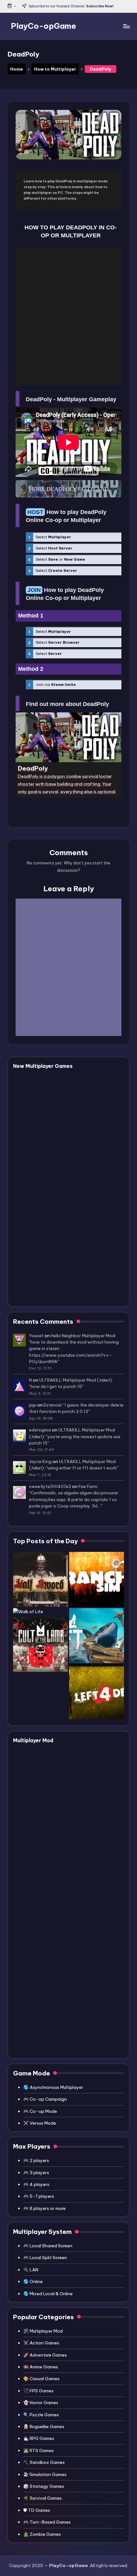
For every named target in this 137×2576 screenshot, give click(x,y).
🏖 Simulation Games (45, 2474)
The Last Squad (60, 1172)
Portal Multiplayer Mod (70, 1975)
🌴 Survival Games (43, 2498)
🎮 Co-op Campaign (45, 2099)
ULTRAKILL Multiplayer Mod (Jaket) (76, 1380)
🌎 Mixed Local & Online (48, 2294)
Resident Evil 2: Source (70, 1920)
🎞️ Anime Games (41, 2367)
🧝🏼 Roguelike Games (44, 2426)
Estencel (53, 1405)
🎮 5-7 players (39, 2196)
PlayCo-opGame (43, 26)
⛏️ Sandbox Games (44, 2462)
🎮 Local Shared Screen (48, 2246)
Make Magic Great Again (73, 1263)
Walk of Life (54, 1194)
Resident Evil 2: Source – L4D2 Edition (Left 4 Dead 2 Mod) (77, 1857)
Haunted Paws (58, 1103)
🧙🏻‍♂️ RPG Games (39, 2438)
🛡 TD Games (37, 2510)
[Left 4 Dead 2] (97, 1692)
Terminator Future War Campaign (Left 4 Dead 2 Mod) (74, 1817)
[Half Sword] (40, 1579)
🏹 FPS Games (38, 2391)
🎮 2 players (36, 2160)
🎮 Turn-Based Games (47, 2522)
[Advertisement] (68, 316)
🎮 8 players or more (44, 2208)
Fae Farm (88, 1486)
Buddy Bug (53, 1080)
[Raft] (97, 1636)
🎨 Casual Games (41, 2379)
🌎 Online (33, 2281)
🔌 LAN (31, 2270)
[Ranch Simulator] (97, 1579)
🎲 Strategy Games (44, 2486)
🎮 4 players (36, 2184)
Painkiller (50, 1286)
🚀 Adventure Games (45, 2355)
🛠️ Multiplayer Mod (43, 2331)
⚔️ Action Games (41, 2343)
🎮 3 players (36, 2173)
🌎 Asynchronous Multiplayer (53, 2087)
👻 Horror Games (41, 2403)
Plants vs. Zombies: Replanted (80, 1217)
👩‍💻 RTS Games (39, 2450)
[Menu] (126, 26)
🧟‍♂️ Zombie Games (42, 2534)
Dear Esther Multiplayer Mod (78, 1754)
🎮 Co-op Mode (40, 2111)
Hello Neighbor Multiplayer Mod (83, 1336)
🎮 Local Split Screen (45, 2258)
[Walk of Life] (28, 1612)
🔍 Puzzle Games (41, 2415)
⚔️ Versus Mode (40, 2123)
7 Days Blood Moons (66, 1149)
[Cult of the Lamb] (40, 1644)
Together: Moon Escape (71, 1240)
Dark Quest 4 (56, 1126)
